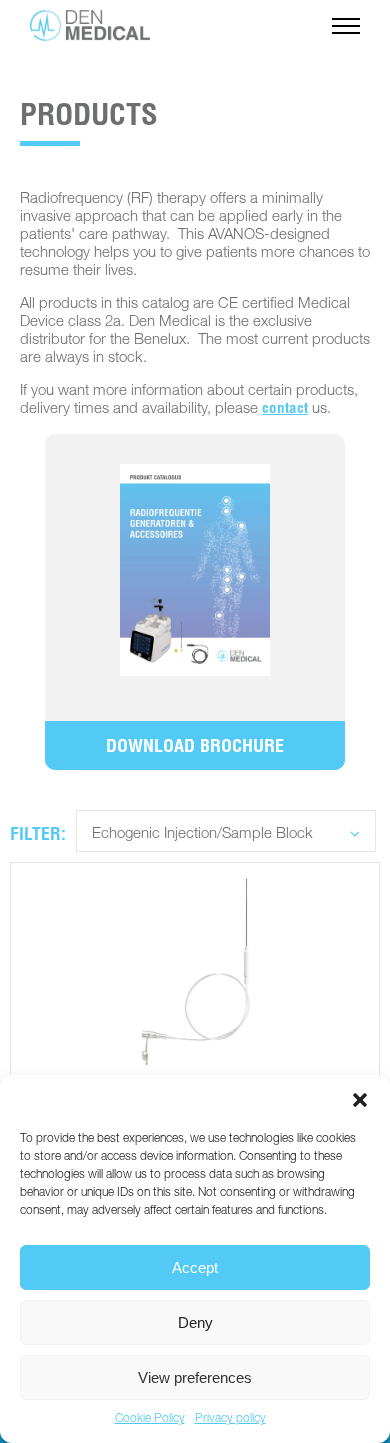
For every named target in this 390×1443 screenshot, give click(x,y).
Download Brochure (195, 748)
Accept (195, 1267)
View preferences (195, 1377)
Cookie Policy (150, 1419)
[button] (360, 1100)
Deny (195, 1322)
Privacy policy (230, 1419)
